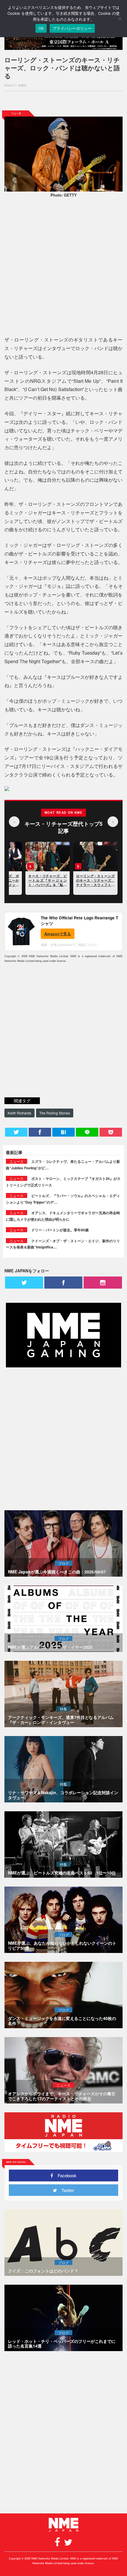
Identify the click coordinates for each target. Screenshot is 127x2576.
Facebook (65, 2175)
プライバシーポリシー (72, 28)
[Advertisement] (63, 101)
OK (41, 28)
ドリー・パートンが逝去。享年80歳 (60, 1230)
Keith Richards (19, 1113)
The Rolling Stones (55, 1113)
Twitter (66, 2190)
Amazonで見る (58, 934)
